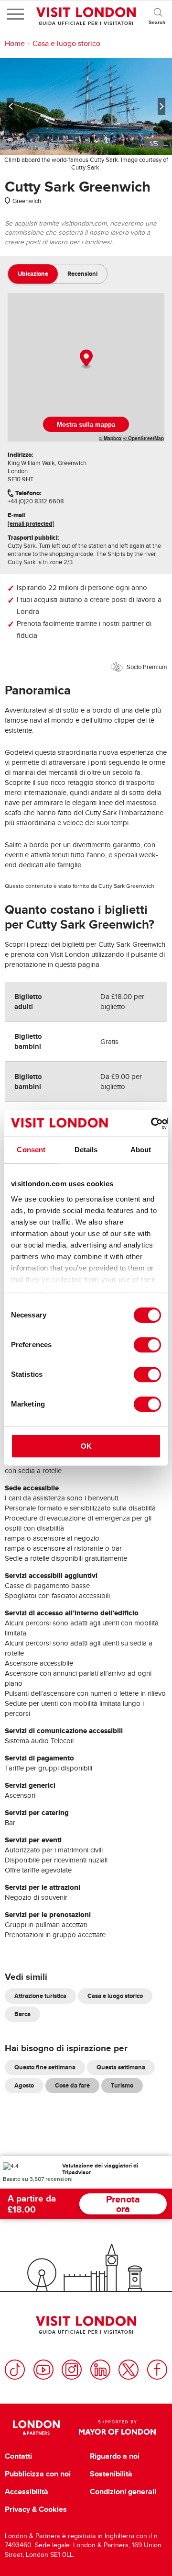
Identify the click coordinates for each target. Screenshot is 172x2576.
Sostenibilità (111, 2474)
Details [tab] (86, 1150)
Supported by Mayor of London (117, 2428)
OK (86, 1446)
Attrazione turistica (40, 1996)
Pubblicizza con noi (38, 2474)
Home (15, 44)
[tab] (33, 274)
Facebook (157, 2370)
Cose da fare (72, 2085)
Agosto (24, 2085)
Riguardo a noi (115, 2456)
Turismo (122, 2085)
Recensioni (82, 274)
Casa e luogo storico (66, 44)
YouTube (43, 2370)
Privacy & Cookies (36, 2509)
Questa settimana (121, 2067)
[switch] (147, 1345)
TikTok (15, 2370)
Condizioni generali (123, 2492)
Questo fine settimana (45, 2067)
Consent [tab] (31, 1150)
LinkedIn (100, 2370)
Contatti (18, 2456)
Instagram (72, 2370)
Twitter (129, 2370)
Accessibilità (27, 2492)
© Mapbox (110, 438)
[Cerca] (158, 14)
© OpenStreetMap (144, 438)
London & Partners (36, 2428)
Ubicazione (33, 274)
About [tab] (141, 1150)
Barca (22, 2014)
